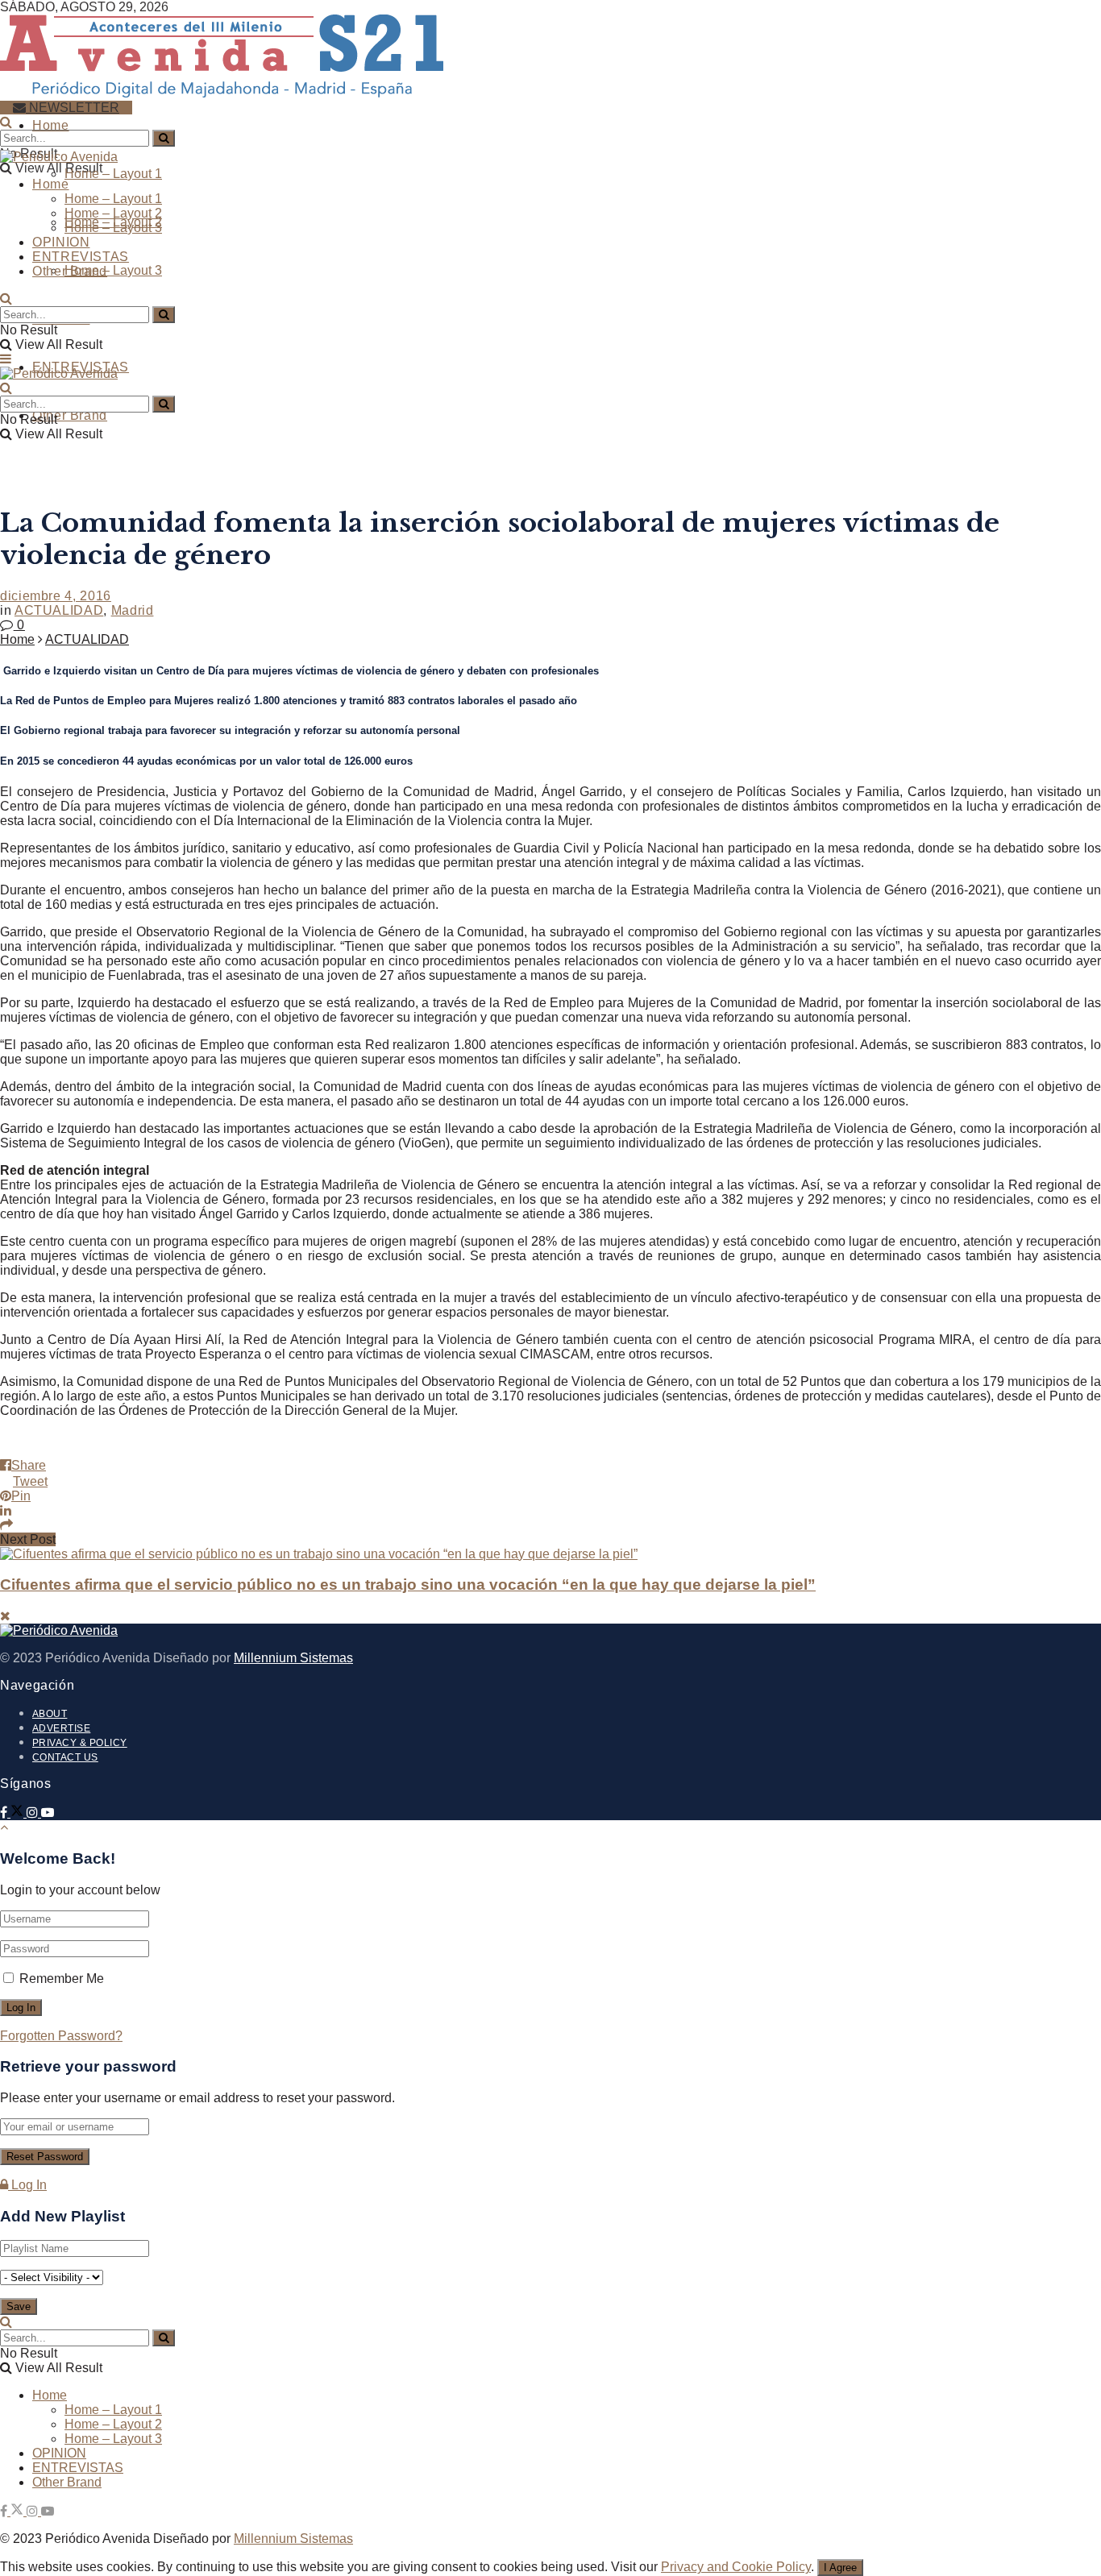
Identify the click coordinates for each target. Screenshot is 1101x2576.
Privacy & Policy (80, 1743)
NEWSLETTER (73, 108)
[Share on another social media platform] (550, 1525)
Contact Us (65, 1757)
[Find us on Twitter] (19, 1813)
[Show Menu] (6, 359)
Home (51, 125)
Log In (27, 2185)
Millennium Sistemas (293, 1658)
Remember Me (62, 1979)
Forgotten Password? (61, 2036)
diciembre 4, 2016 (56, 596)
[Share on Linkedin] (550, 1511)
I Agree (840, 2568)
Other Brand (70, 415)
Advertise (61, 1728)
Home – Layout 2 (113, 213)
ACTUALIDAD (59, 610)
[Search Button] (6, 122)
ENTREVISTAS (81, 257)
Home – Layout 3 (113, 270)
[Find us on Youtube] (48, 1813)
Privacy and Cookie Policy (736, 2567)
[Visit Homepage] (222, 91)
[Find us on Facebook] (5, 1813)
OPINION (61, 242)
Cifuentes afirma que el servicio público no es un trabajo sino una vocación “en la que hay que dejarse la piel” (408, 1585)
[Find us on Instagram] (34, 1813)
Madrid (133, 610)
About (50, 1714)
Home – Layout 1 (113, 174)
